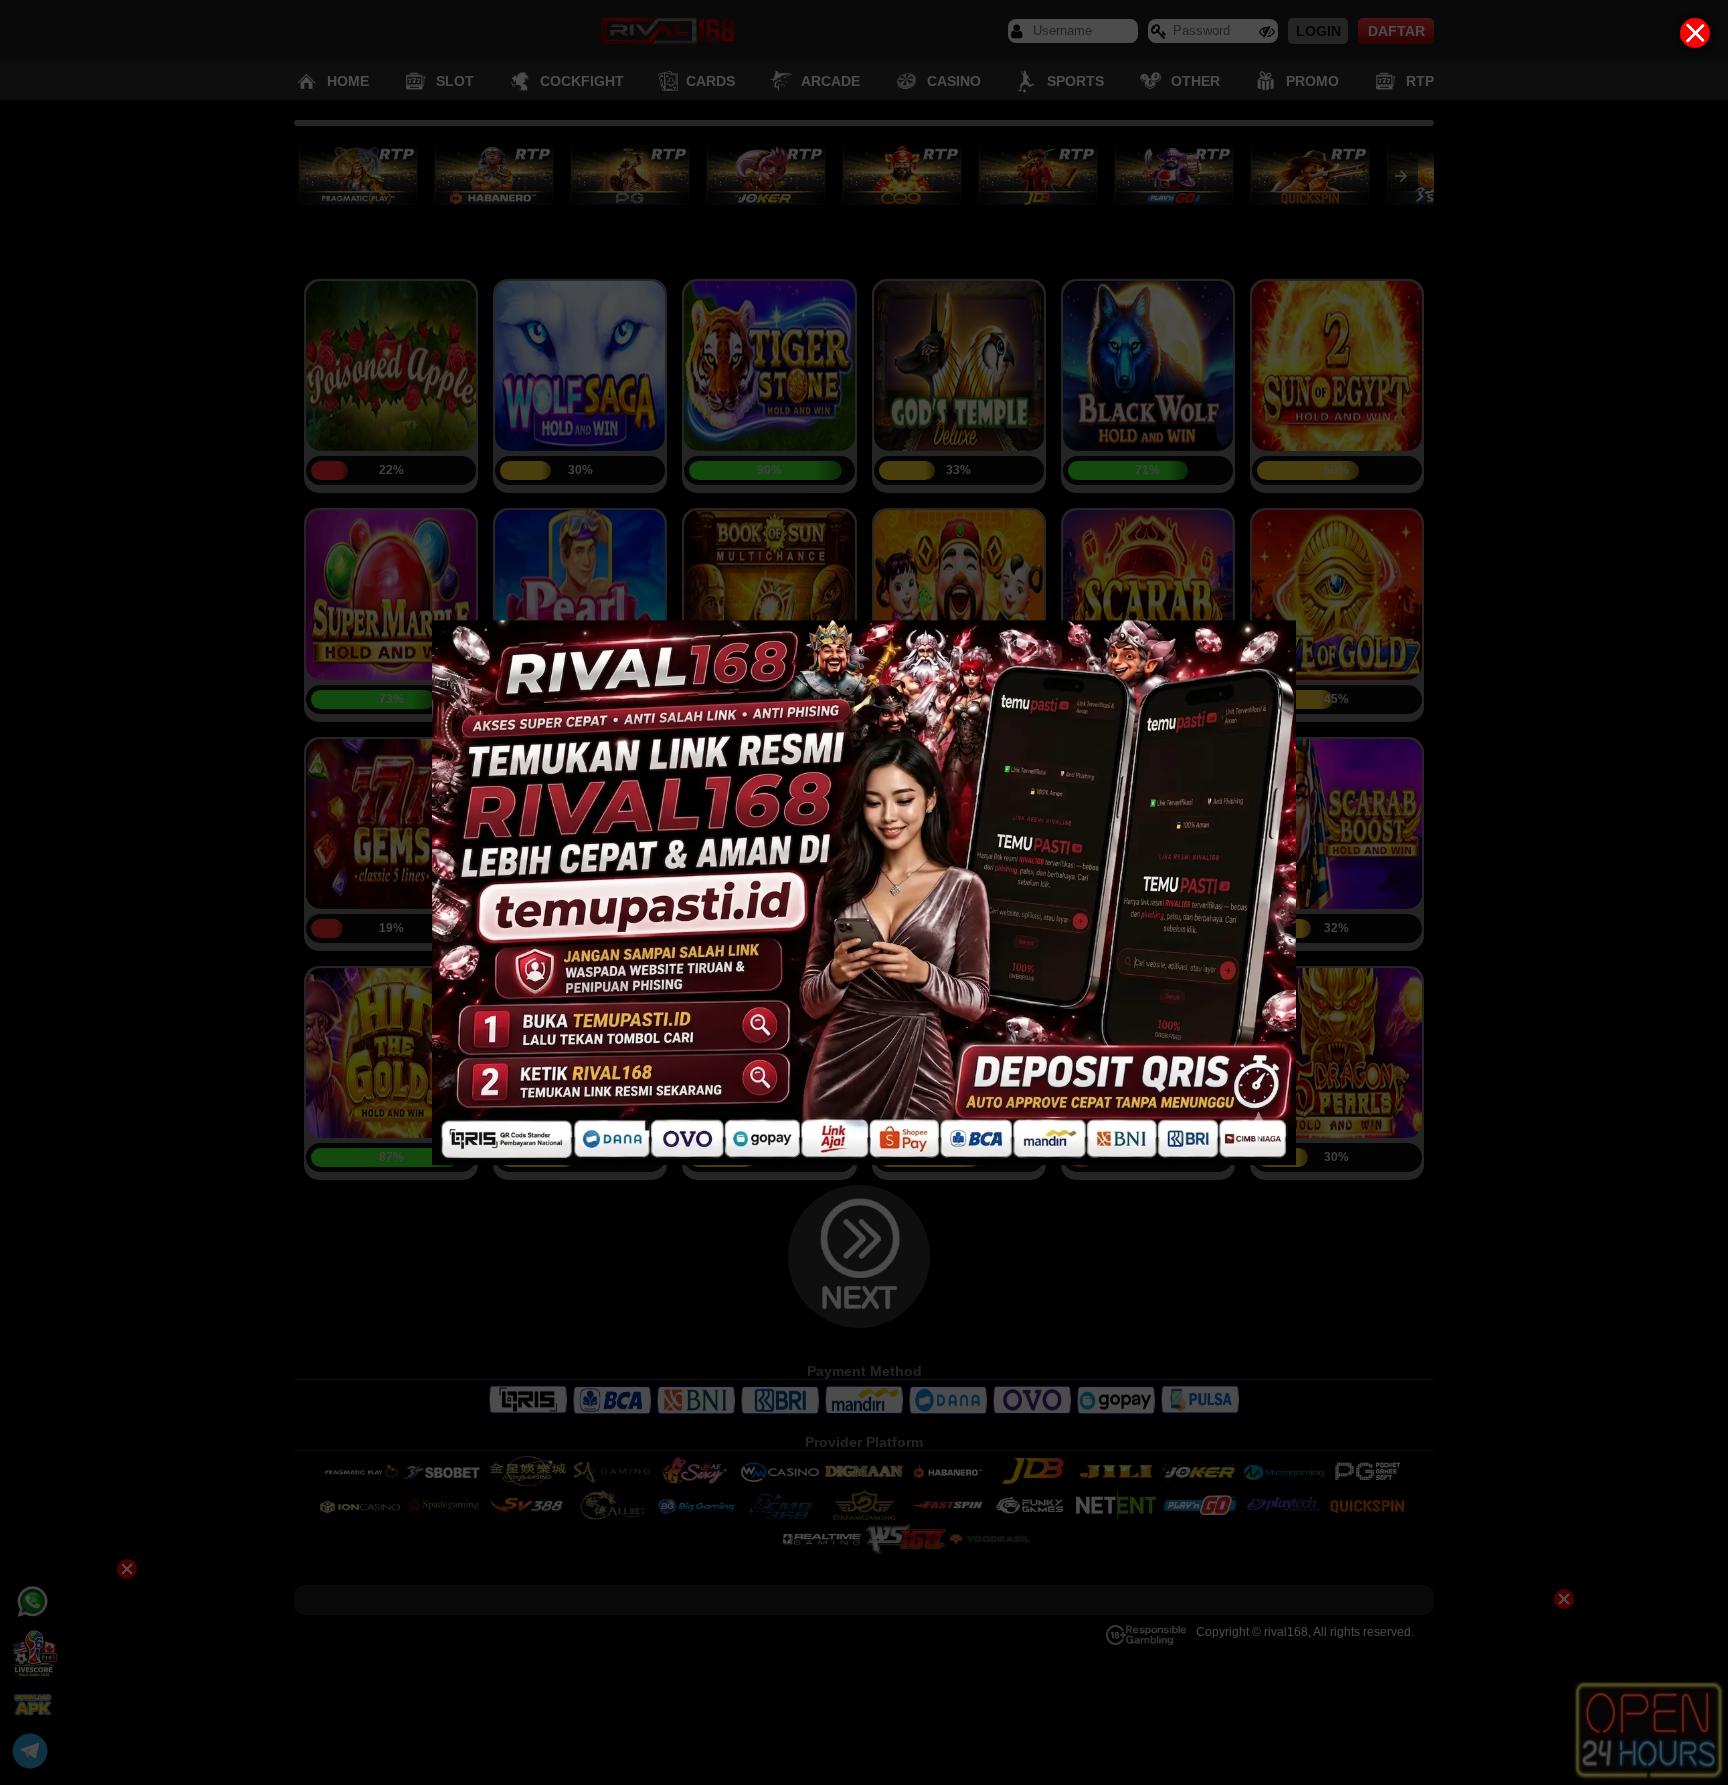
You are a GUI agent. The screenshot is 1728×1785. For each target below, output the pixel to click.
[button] (864, 892)
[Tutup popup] (1695, 33)
